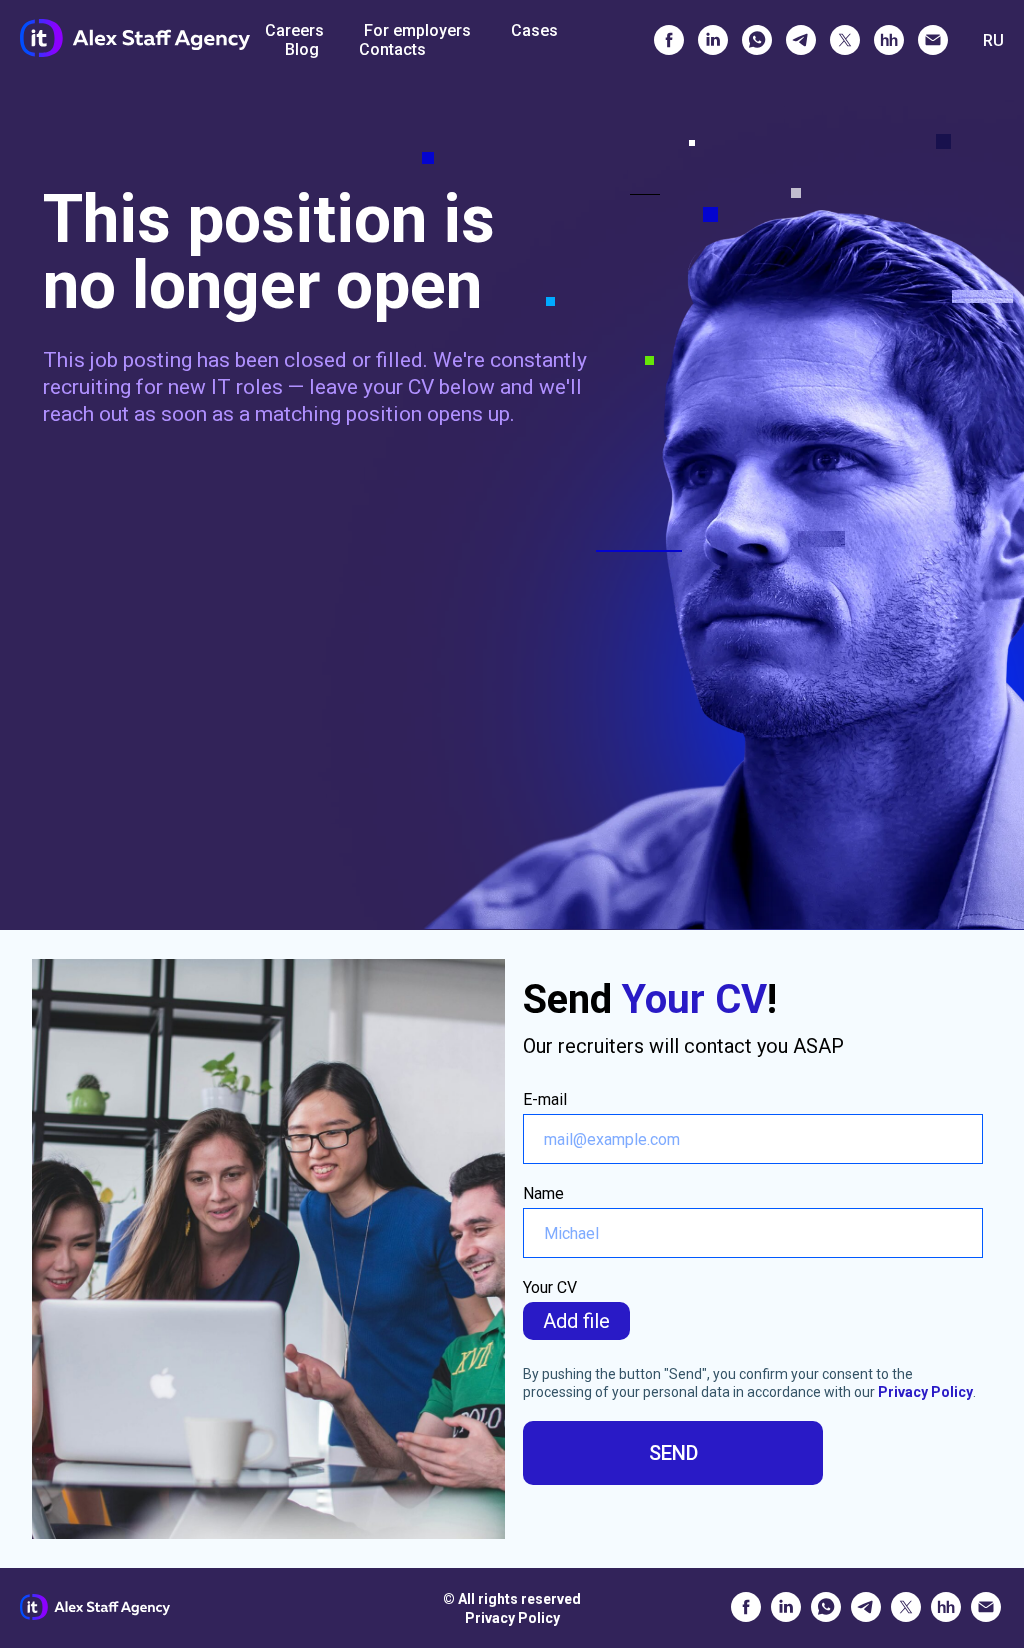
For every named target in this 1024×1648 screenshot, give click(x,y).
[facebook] (669, 40)
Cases (534, 30)
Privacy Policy (925, 1392)
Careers (294, 30)
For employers (417, 30)
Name (543, 1193)
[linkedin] (713, 40)
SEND (673, 1453)
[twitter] (845, 40)
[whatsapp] (757, 40)
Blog (302, 49)
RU (993, 40)
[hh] (889, 40)
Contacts (392, 49)
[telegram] (801, 40)
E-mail (545, 1099)
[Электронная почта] (933, 40)
